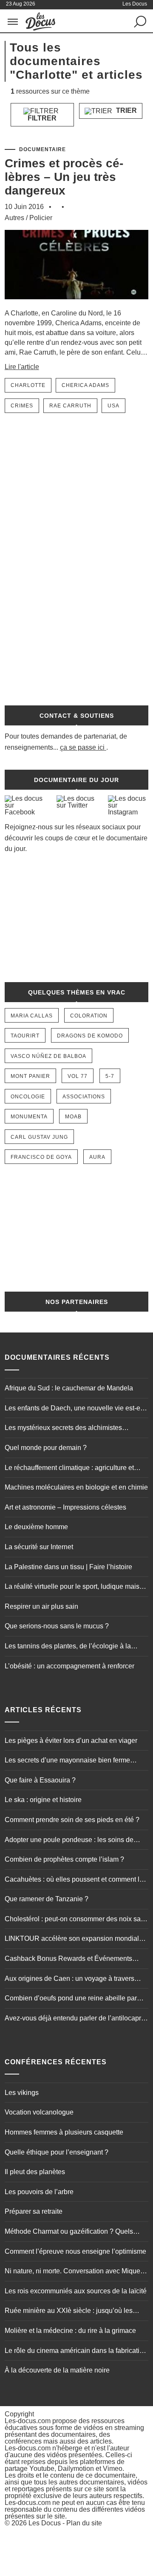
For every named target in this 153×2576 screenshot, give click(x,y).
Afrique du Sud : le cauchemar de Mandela (69, 1388)
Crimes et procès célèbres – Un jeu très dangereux (64, 177)
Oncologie (28, 1097)
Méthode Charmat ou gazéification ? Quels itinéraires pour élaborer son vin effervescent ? (74, 2232)
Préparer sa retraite (34, 2211)
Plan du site (84, 2523)
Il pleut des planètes (35, 2172)
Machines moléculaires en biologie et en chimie (76, 1487)
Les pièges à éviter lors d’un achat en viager (71, 1741)
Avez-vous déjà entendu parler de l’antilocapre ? (75, 2019)
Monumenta (29, 1117)
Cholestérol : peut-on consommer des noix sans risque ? (76, 1920)
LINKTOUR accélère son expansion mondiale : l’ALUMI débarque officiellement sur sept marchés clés (75, 1940)
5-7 (110, 1076)
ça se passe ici (82, 747)
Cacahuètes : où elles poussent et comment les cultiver (76, 1880)
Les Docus (45, 2523)
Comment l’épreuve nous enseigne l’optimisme (75, 2251)
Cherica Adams (85, 385)
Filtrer (42, 118)
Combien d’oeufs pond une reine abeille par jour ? (71, 1999)
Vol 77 (78, 1076)
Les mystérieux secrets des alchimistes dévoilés (63, 1429)
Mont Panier (30, 1076)
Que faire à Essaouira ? (40, 1780)
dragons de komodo (90, 1036)
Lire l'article (22, 367)
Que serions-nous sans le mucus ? (57, 1626)
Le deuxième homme (36, 1527)
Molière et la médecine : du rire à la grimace (70, 2331)
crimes (22, 406)
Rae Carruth (70, 406)
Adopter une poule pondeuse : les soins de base (69, 1841)
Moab (73, 1117)
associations (84, 1097)
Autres (14, 218)
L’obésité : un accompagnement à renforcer (69, 1666)
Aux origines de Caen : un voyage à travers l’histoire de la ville (69, 1980)
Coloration (89, 1016)
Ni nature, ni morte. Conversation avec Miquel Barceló (73, 2272)
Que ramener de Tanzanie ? (47, 1899)
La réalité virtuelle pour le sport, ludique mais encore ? (72, 1587)
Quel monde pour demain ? (46, 1448)
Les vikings (22, 2093)
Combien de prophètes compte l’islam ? (64, 1859)
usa (113, 406)
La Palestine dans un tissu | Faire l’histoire (68, 1567)
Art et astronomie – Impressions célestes (65, 1507)
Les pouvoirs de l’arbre (39, 2192)
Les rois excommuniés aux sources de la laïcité (76, 2291)
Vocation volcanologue (39, 2112)
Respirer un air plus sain (41, 1606)
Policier (41, 218)
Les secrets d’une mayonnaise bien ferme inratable (67, 1761)
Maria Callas (32, 1016)
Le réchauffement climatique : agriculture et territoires (69, 1469)
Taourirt (25, 1036)
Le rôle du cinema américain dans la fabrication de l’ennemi (76, 2352)
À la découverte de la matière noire (57, 2370)
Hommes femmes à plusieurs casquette (64, 2132)
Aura (97, 1157)
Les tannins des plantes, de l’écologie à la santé (68, 1647)
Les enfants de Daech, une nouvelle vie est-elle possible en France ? (76, 1409)
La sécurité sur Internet (39, 1547)
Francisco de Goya (41, 1157)
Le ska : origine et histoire (43, 1800)
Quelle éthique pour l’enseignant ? (57, 2152)
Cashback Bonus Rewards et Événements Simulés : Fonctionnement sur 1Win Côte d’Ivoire (68, 1960)
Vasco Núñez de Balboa (48, 1056)
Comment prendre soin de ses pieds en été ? (72, 1820)
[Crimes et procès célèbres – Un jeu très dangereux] (76, 304)
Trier (126, 110)
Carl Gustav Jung (39, 1137)
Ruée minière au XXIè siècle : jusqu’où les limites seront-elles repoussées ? (69, 2312)
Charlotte (28, 385)
